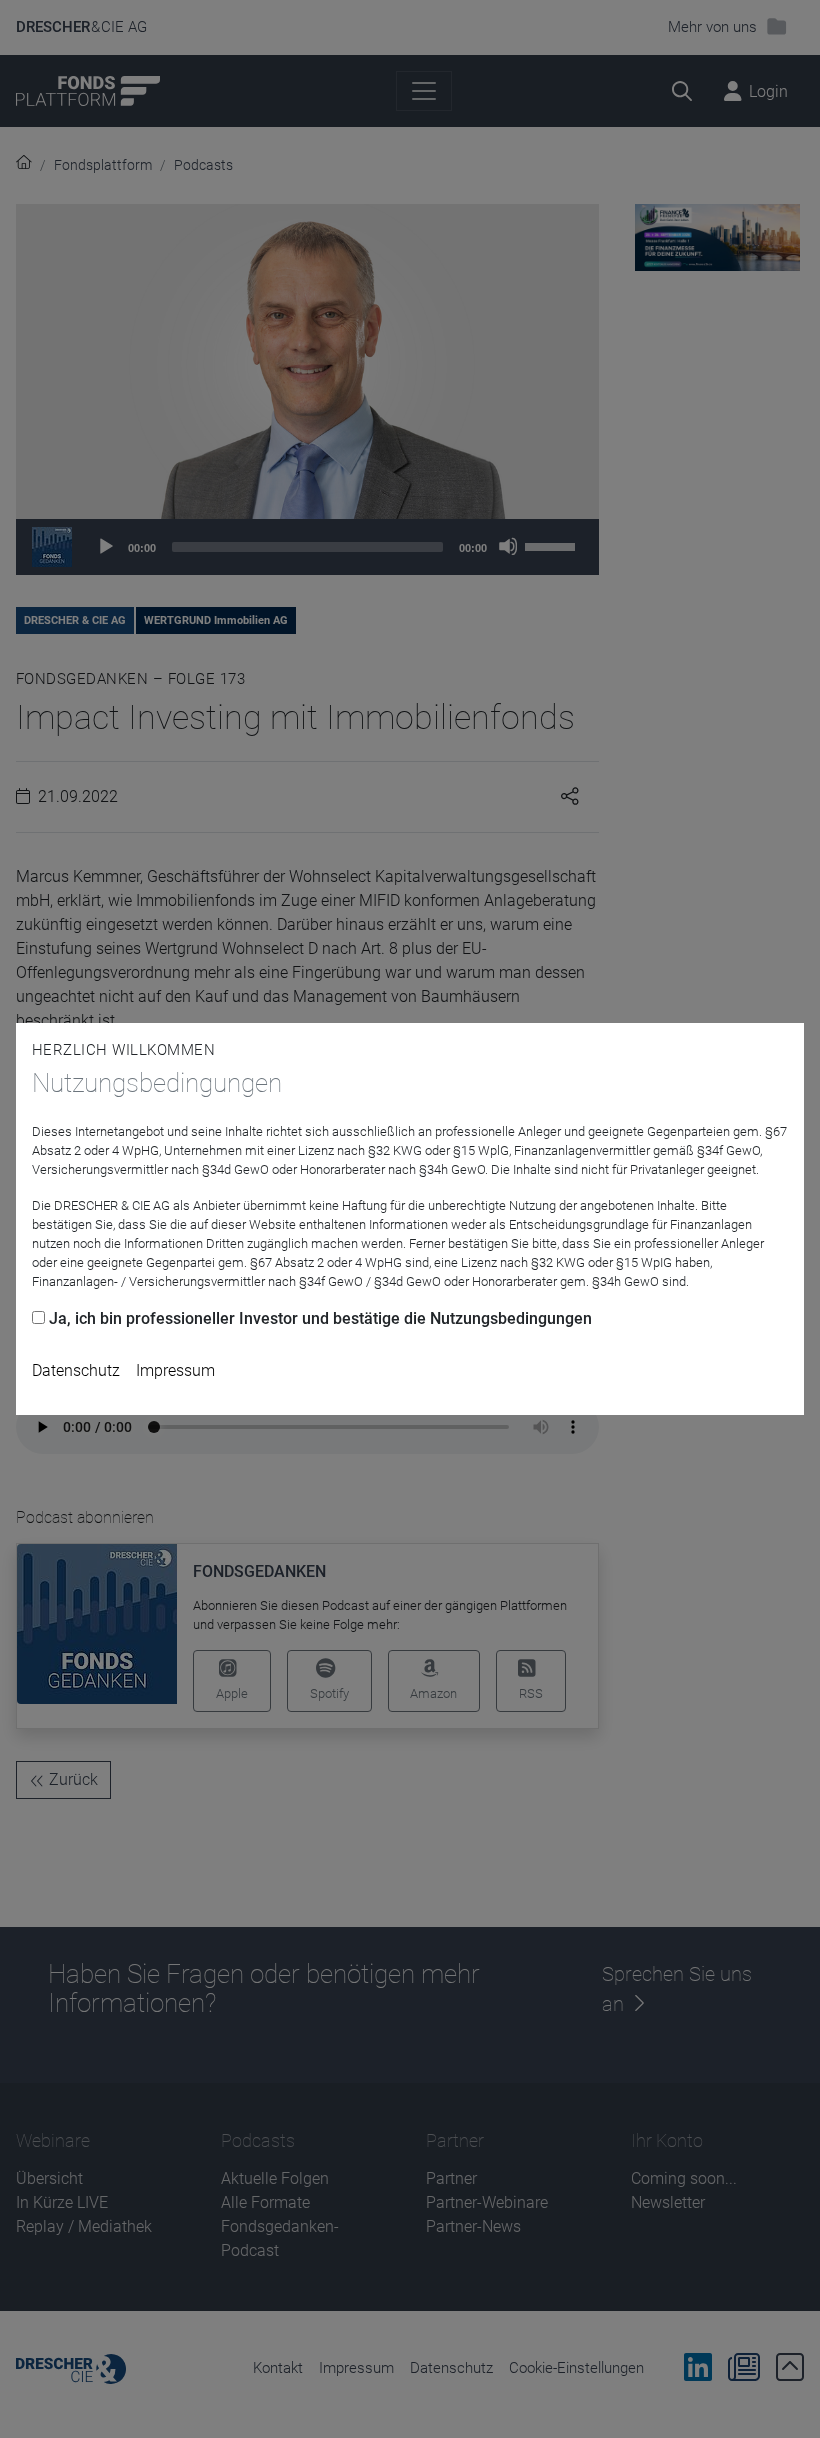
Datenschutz (76, 1370)
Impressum (175, 1370)
